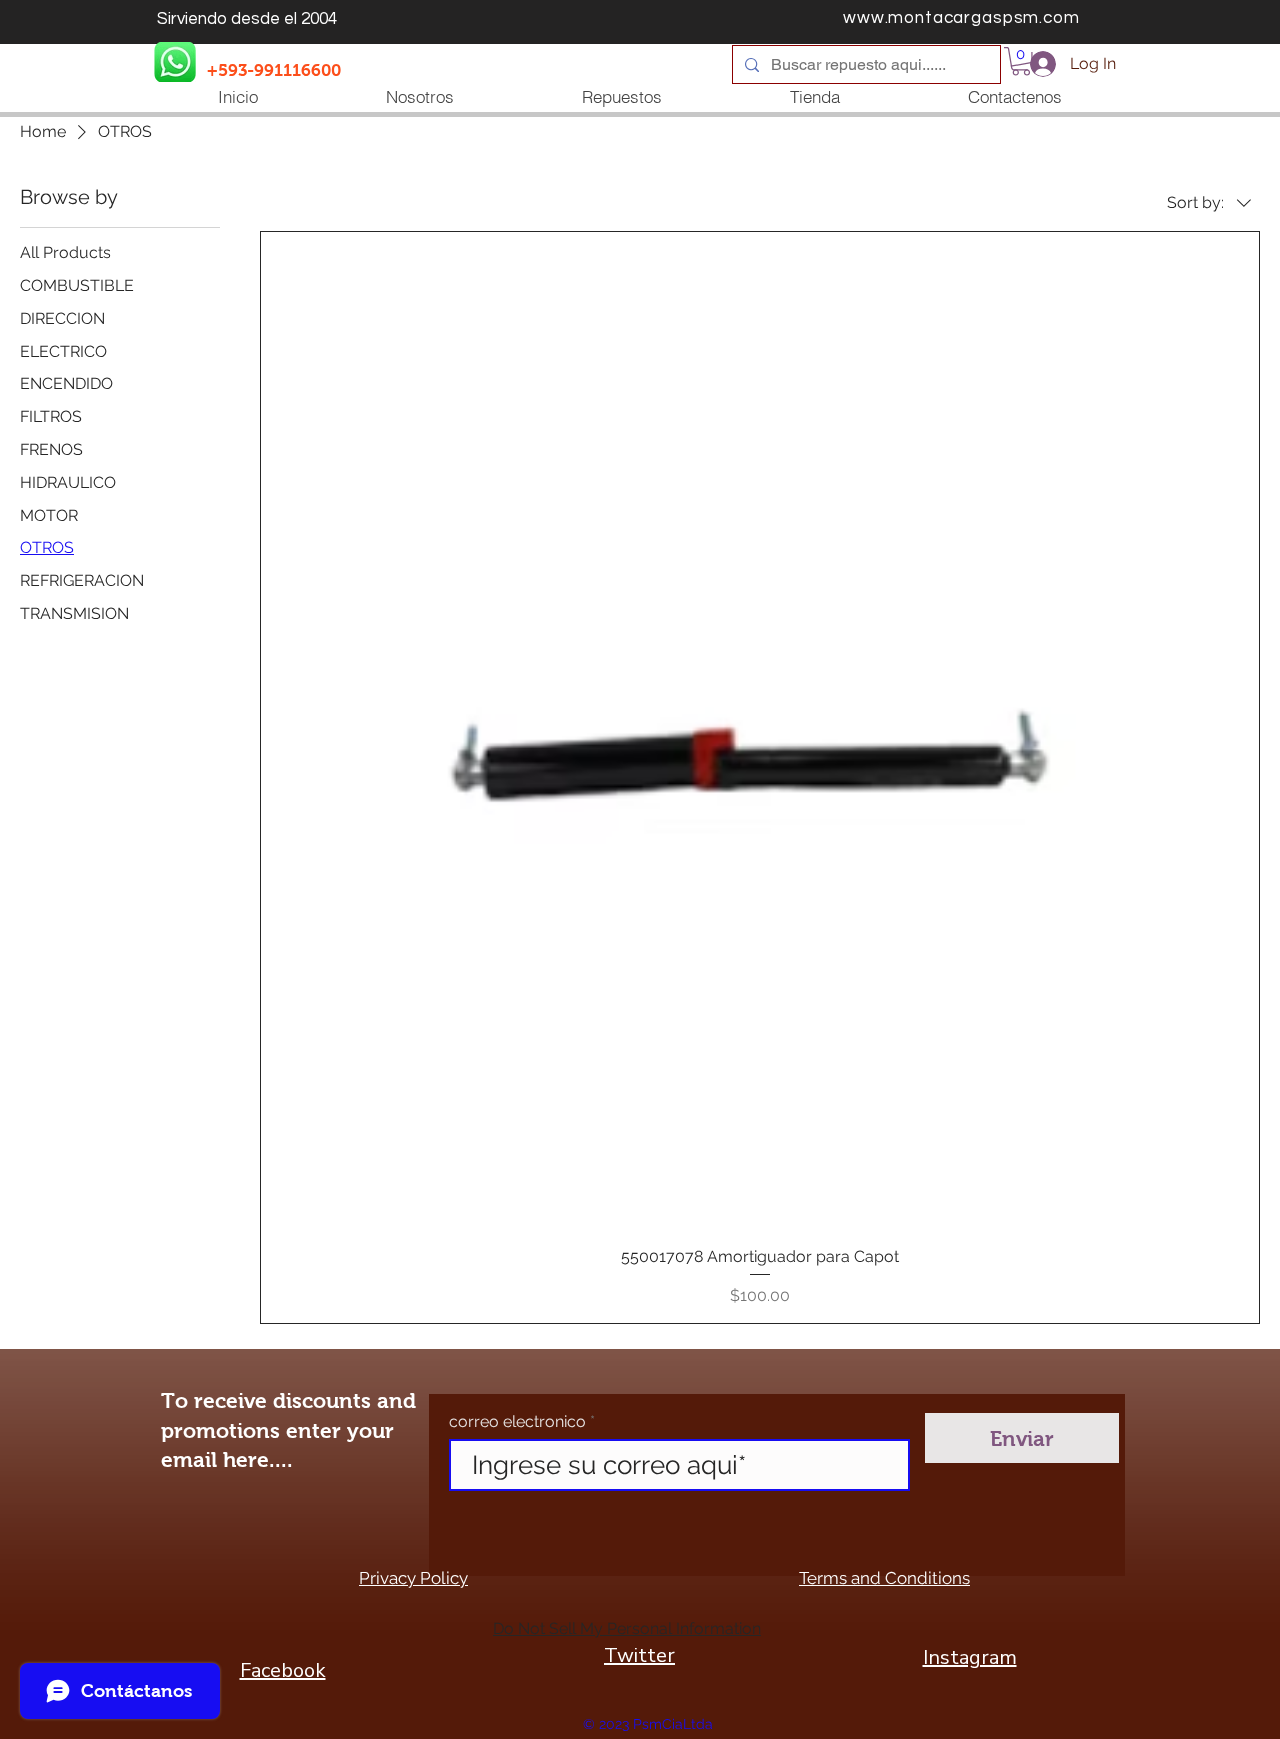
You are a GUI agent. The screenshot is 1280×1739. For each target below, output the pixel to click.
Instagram (970, 1657)
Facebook (283, 1670)
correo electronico (517, 1422)
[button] (1021, 61)
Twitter (639, 1655)
